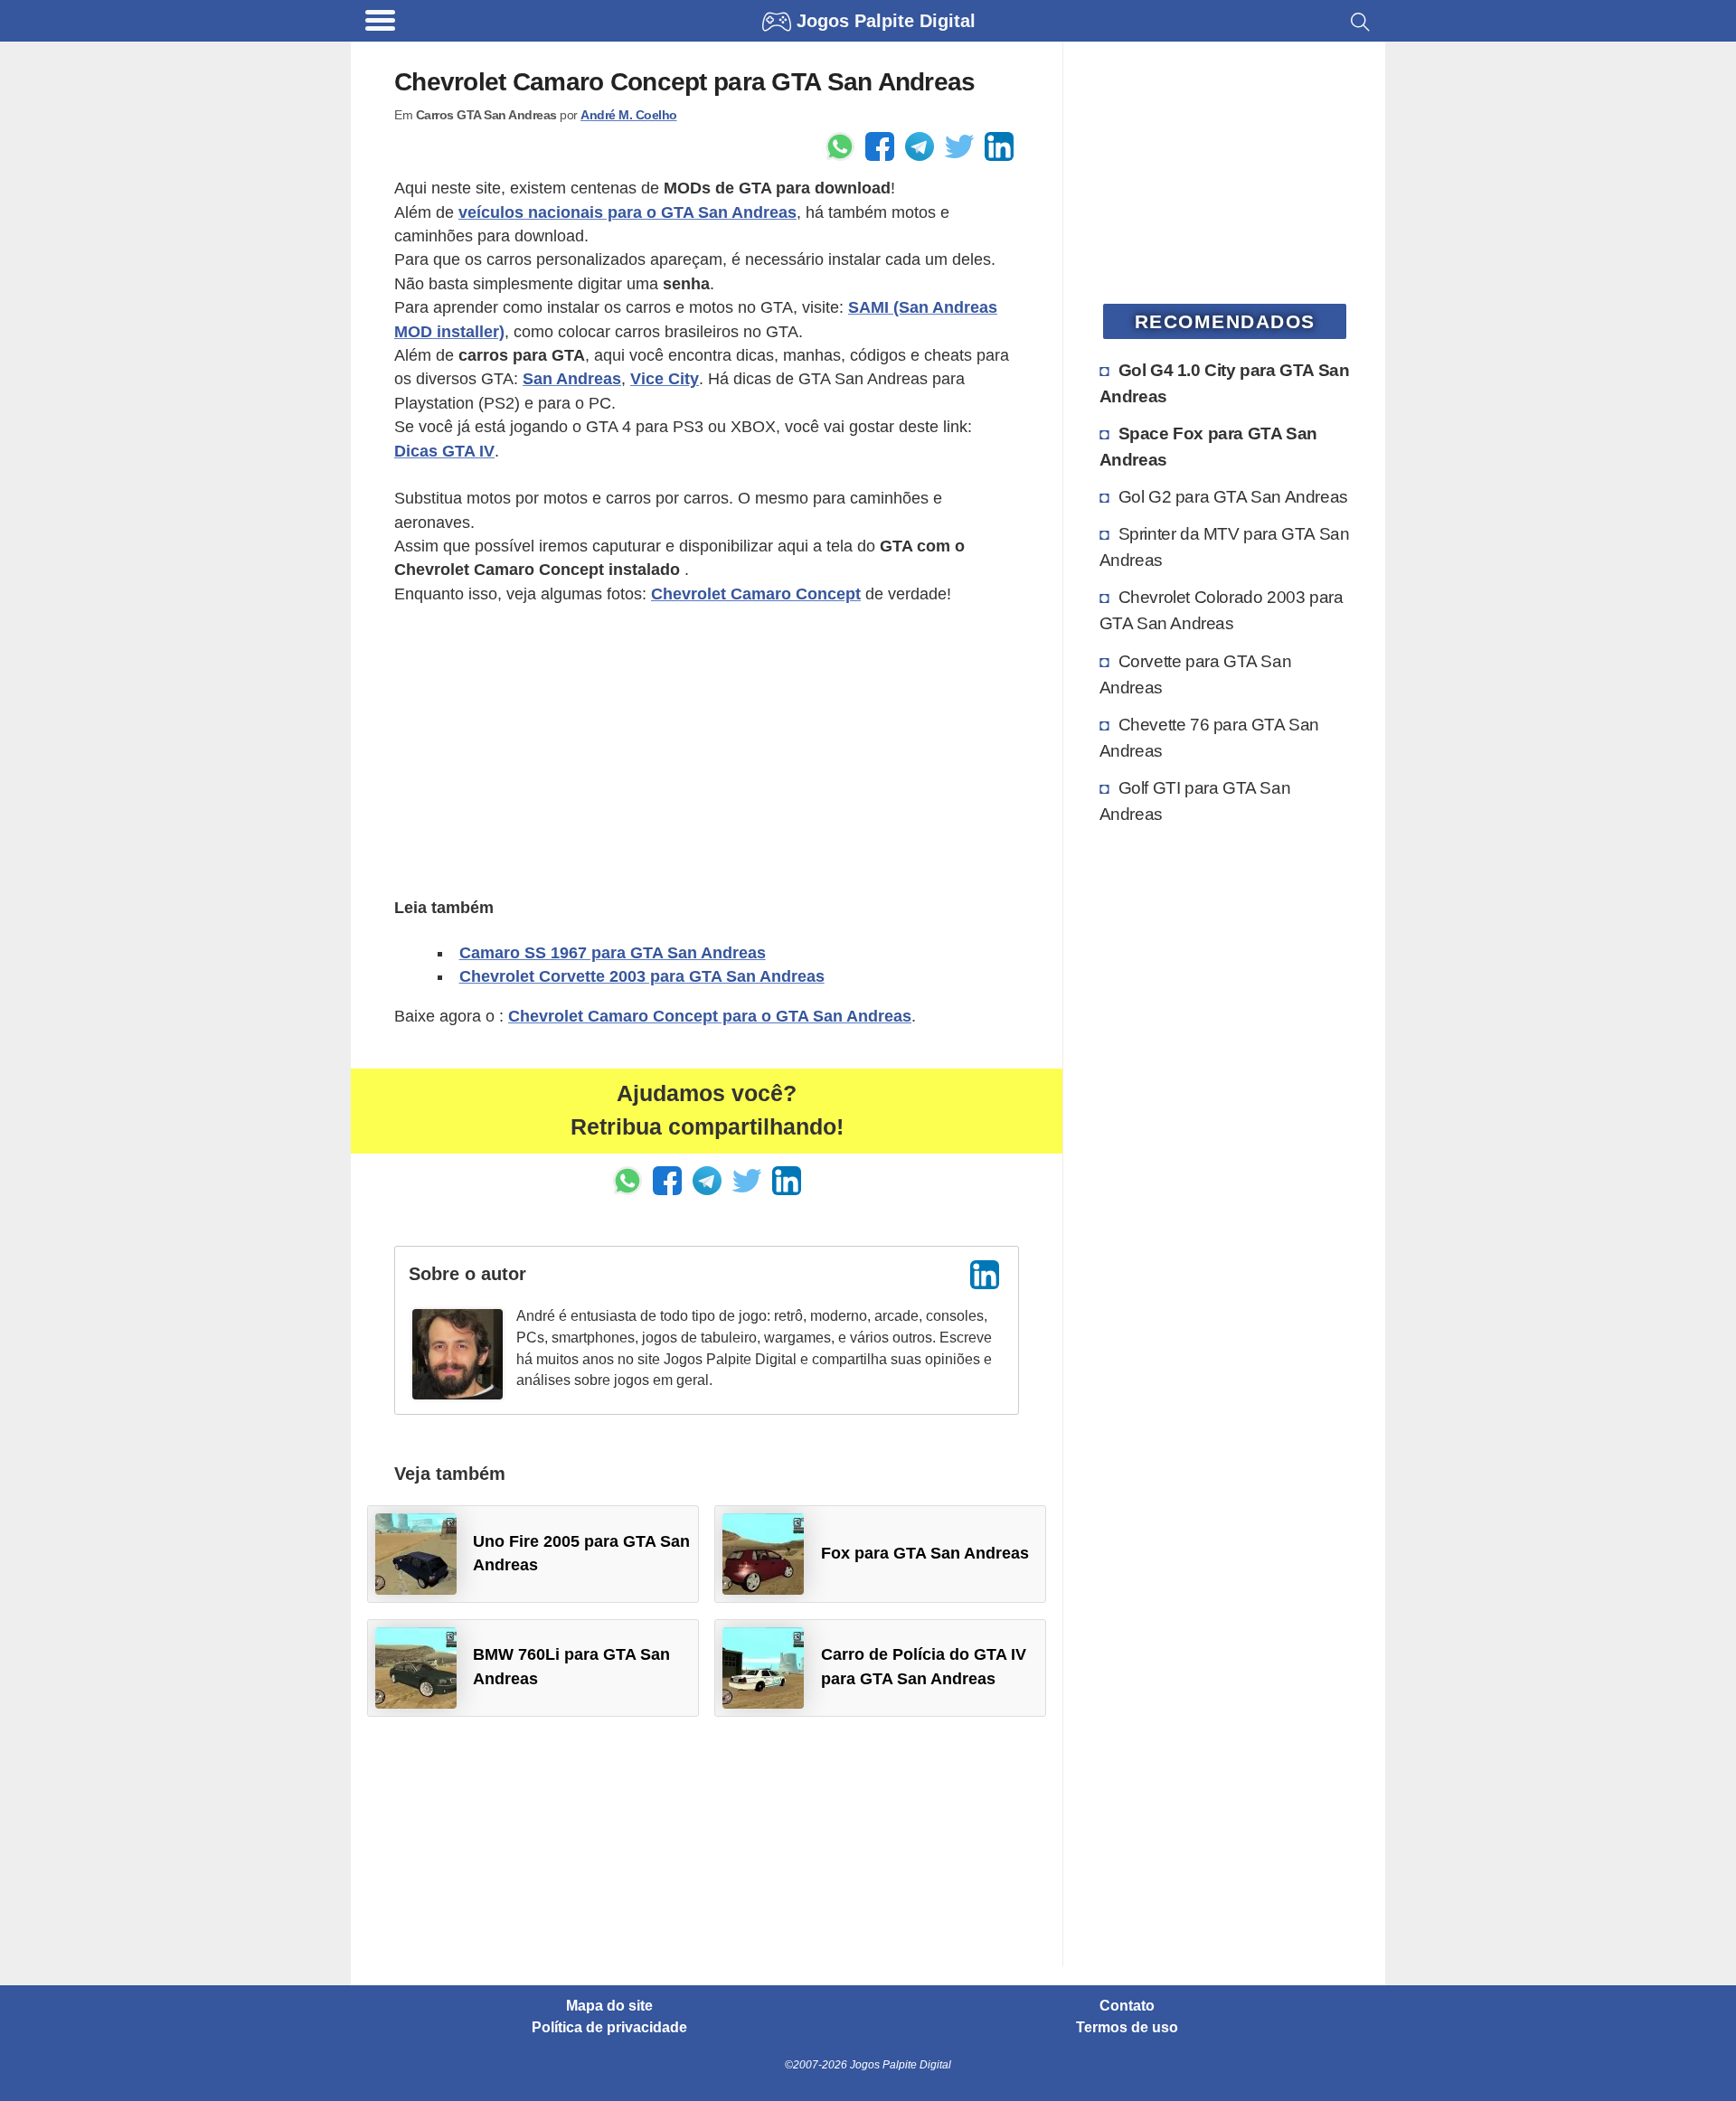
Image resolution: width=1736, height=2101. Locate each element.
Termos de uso (1127, 2028)
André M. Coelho (629, 115)
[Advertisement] (707, 749)
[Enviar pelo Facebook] (880, 146)
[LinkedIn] (985, 1275)
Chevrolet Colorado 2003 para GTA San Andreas (1222, 610)
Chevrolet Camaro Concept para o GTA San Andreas (710, 1016)
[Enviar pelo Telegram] (920, 146)
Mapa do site (609, 2006)
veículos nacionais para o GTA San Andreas (627, 212)
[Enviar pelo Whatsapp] (840, 146)
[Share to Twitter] (959, 146)
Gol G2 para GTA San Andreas (1233, 496)
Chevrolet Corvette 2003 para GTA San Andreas (642, 976)
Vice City (665, 379)
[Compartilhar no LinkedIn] (999, 146)
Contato (1127, 2006)
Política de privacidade (609, 2028)
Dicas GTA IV (444, 451)
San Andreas (572, 379)
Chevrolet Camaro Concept (756, 594)
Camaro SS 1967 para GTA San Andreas (613, 953)
